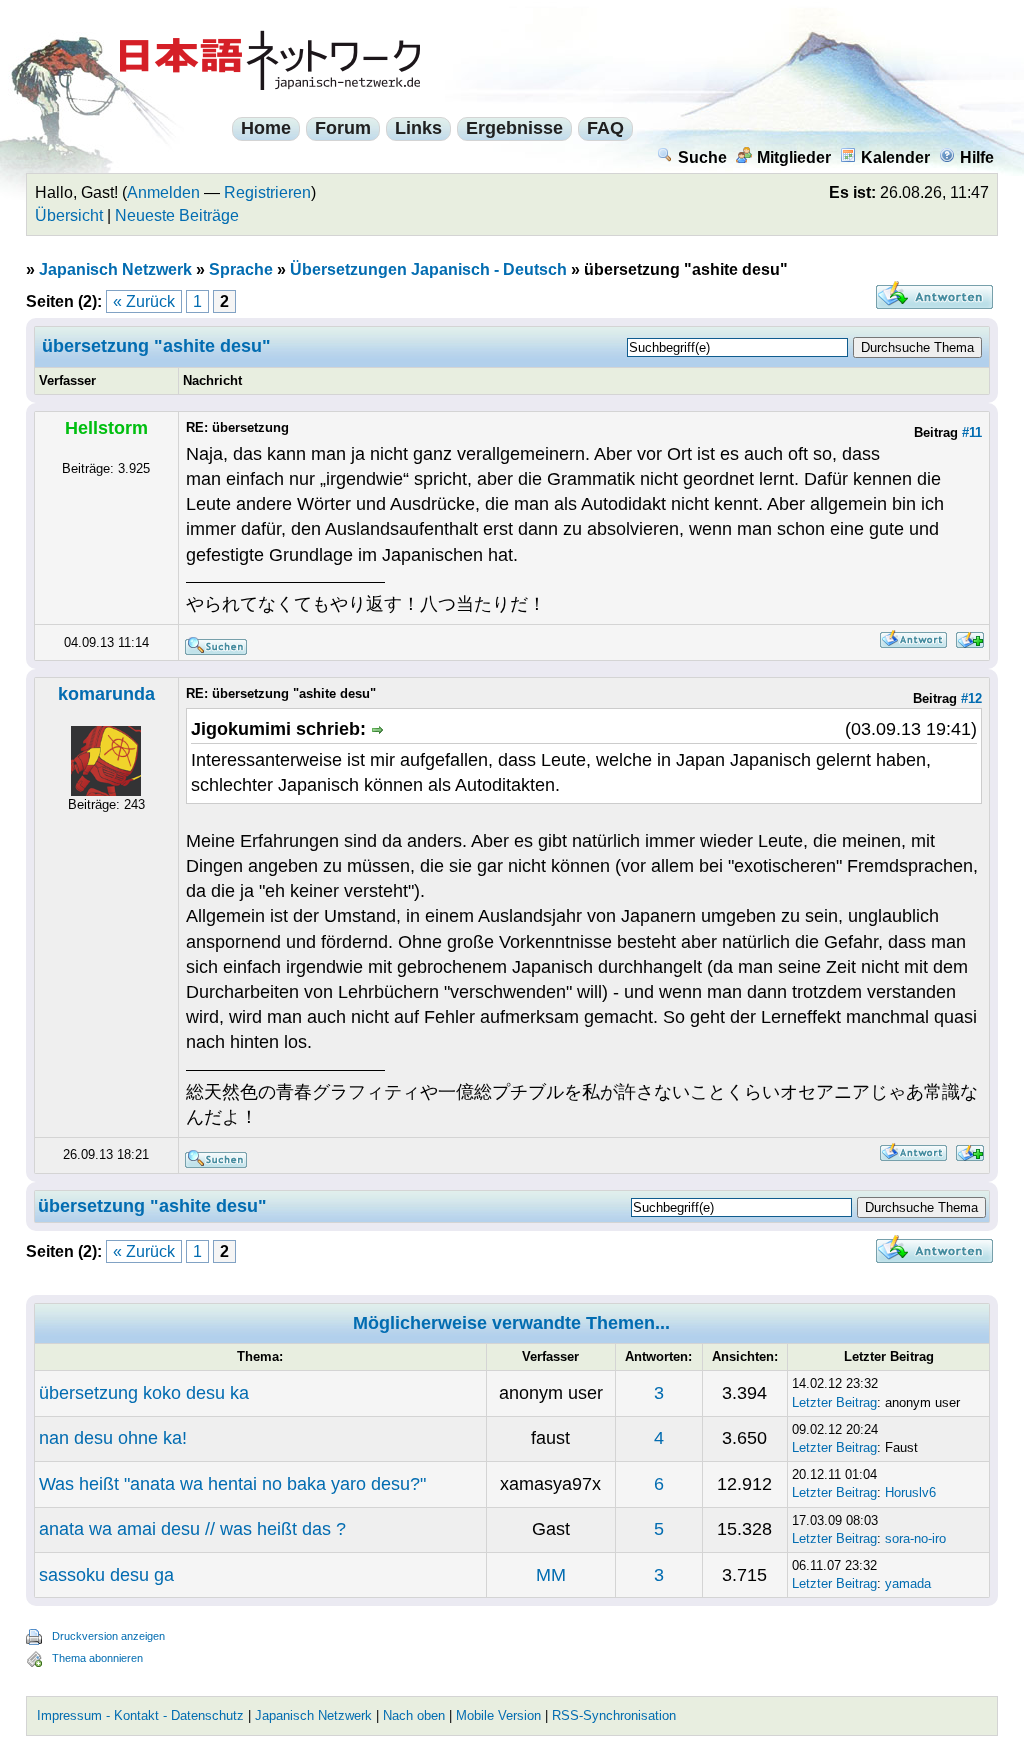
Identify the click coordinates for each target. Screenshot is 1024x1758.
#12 (971, 698)
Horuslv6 (910, 1492)
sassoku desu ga (106, 1575)
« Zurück (144, 301)
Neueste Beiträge (177, 215)
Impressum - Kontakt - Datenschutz (140, 1715)
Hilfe (977, 157)
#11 (972, 432)
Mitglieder (794, 157)
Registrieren (267, 192)
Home (266, 128)
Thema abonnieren (97, 1658)
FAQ (605, 128)
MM (551, 1575)
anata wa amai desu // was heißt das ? (192, 1529)
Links (418, 128)
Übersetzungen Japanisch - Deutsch (428, 269)
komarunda (106, 694)
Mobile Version (498, 1715)
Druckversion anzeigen (108, 1636)
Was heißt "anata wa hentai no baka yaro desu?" (232, 1484)
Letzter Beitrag (834, 1402)
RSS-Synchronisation (614, 1715)
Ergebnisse (514, 128)
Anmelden (163, 192)
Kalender (895, 157)
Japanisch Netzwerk (115, 269)
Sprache (241, 269)
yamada (908, 1583)
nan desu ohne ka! (113, 1438)
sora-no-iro (915, 1538)
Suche (702, 157)
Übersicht (69, 215)
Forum (343, 128)
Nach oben (414, 1715)
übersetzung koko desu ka (144, 1393)
